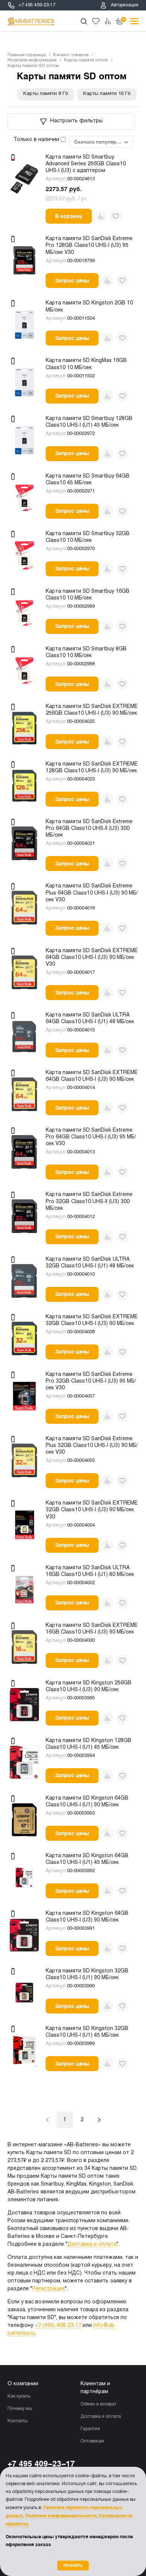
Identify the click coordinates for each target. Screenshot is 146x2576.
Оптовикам (92, 2441)
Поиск (84, 21)
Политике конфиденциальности (61, 2516)
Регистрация (48, 2289)
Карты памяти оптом (86, 60)
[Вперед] (99, 2120)
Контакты (18, 2421)
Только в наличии (37, 140)
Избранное (96, 21)
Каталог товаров (71, 55)
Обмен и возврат (98, 2404)
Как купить (19, 2396)
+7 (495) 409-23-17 (58, 2326)
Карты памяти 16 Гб (107, 94)
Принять (73, 2565)
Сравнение (108, 21)
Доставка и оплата (92, 2244)
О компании (23, 2384)
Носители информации (32, 60)
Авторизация (125, 5)
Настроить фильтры (76, 121)
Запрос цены (72, 280)
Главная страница (27, 55)
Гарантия (90, 2429)
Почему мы (20, 2409)
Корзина (124, 19)
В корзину (69, 216)
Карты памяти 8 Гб (46, 94)
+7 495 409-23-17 (37, 5)
